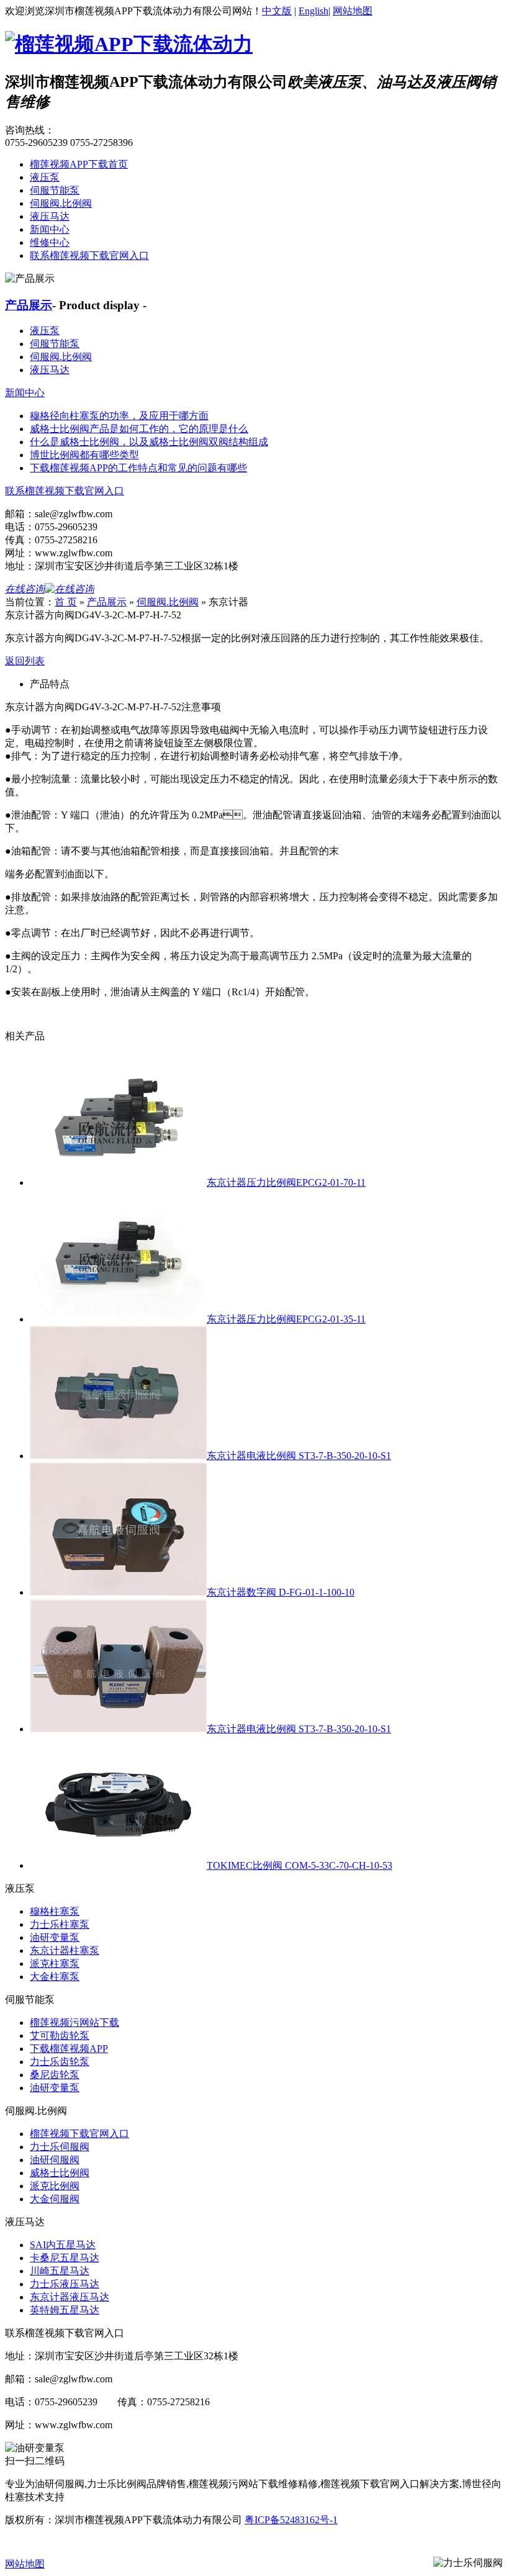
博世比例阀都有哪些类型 (84, 455)
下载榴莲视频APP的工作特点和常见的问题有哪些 (138, 468)
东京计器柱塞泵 (65, 1950)
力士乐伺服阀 (60, 2147)
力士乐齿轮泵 (60, 2062)
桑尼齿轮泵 (55, 2075)
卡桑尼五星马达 (65, 2258)
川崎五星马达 (60, 2271)
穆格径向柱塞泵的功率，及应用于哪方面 (119, 416)
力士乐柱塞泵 (60, 1924)
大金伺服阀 (55, 2199)
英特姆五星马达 (65, 2310)
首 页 (66, 602)
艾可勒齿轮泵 (60, 2036)
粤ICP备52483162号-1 (291, 2520)
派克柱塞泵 (55, 1964)
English (313, 11)
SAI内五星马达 (63, 2245)
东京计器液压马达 (70, 2297)
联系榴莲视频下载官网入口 (89, 255)
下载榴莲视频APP (69, 2049)
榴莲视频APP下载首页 (79, 164)
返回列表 (25, 661)
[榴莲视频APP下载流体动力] (129, 44)
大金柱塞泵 (55, 1977)
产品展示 (29, 305)
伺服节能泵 (55, 190)
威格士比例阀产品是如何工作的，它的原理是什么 (139, 429)
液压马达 (50, 216)
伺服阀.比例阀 (61, 203)
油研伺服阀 (55, 2160)
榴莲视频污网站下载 (74, 2022)
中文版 (277, 11)
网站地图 (353, 11)
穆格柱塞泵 (55, 1911)
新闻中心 (50, 229)
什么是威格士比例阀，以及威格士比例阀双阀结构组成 (149, 442)
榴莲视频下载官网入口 (79, 2134)
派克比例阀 (55, 2186)
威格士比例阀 (60, 2173)
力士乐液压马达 (65, 2284)
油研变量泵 (55, 1937)
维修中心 (50, 242)
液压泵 (45, 177)
